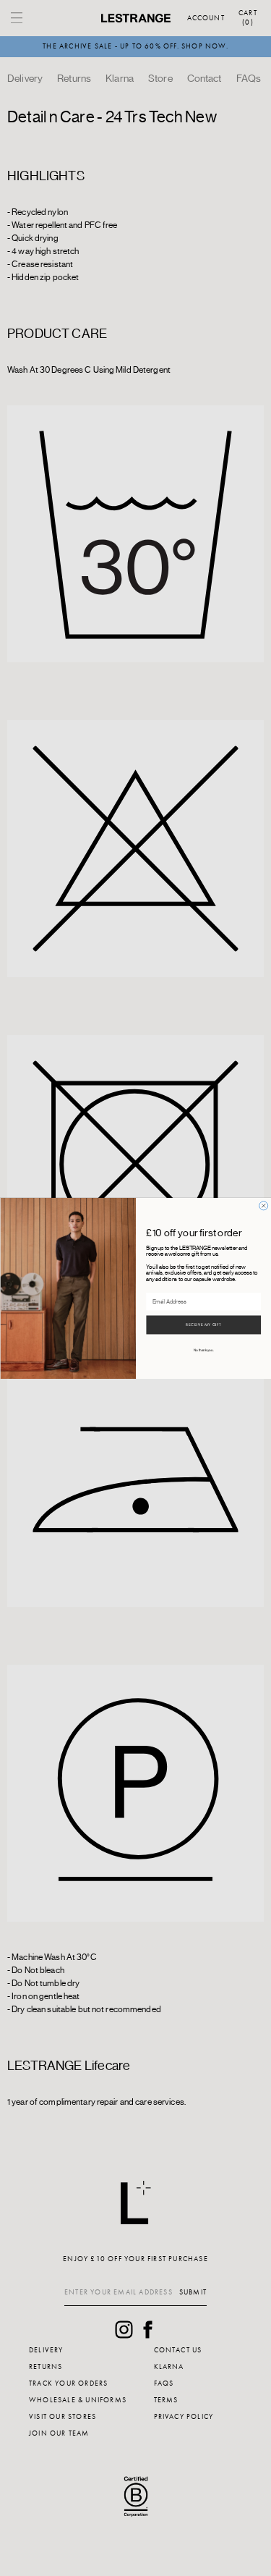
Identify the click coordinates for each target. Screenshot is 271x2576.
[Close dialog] (263, 1205)
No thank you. (203, 1350)
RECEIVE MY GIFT (203, 1325)
